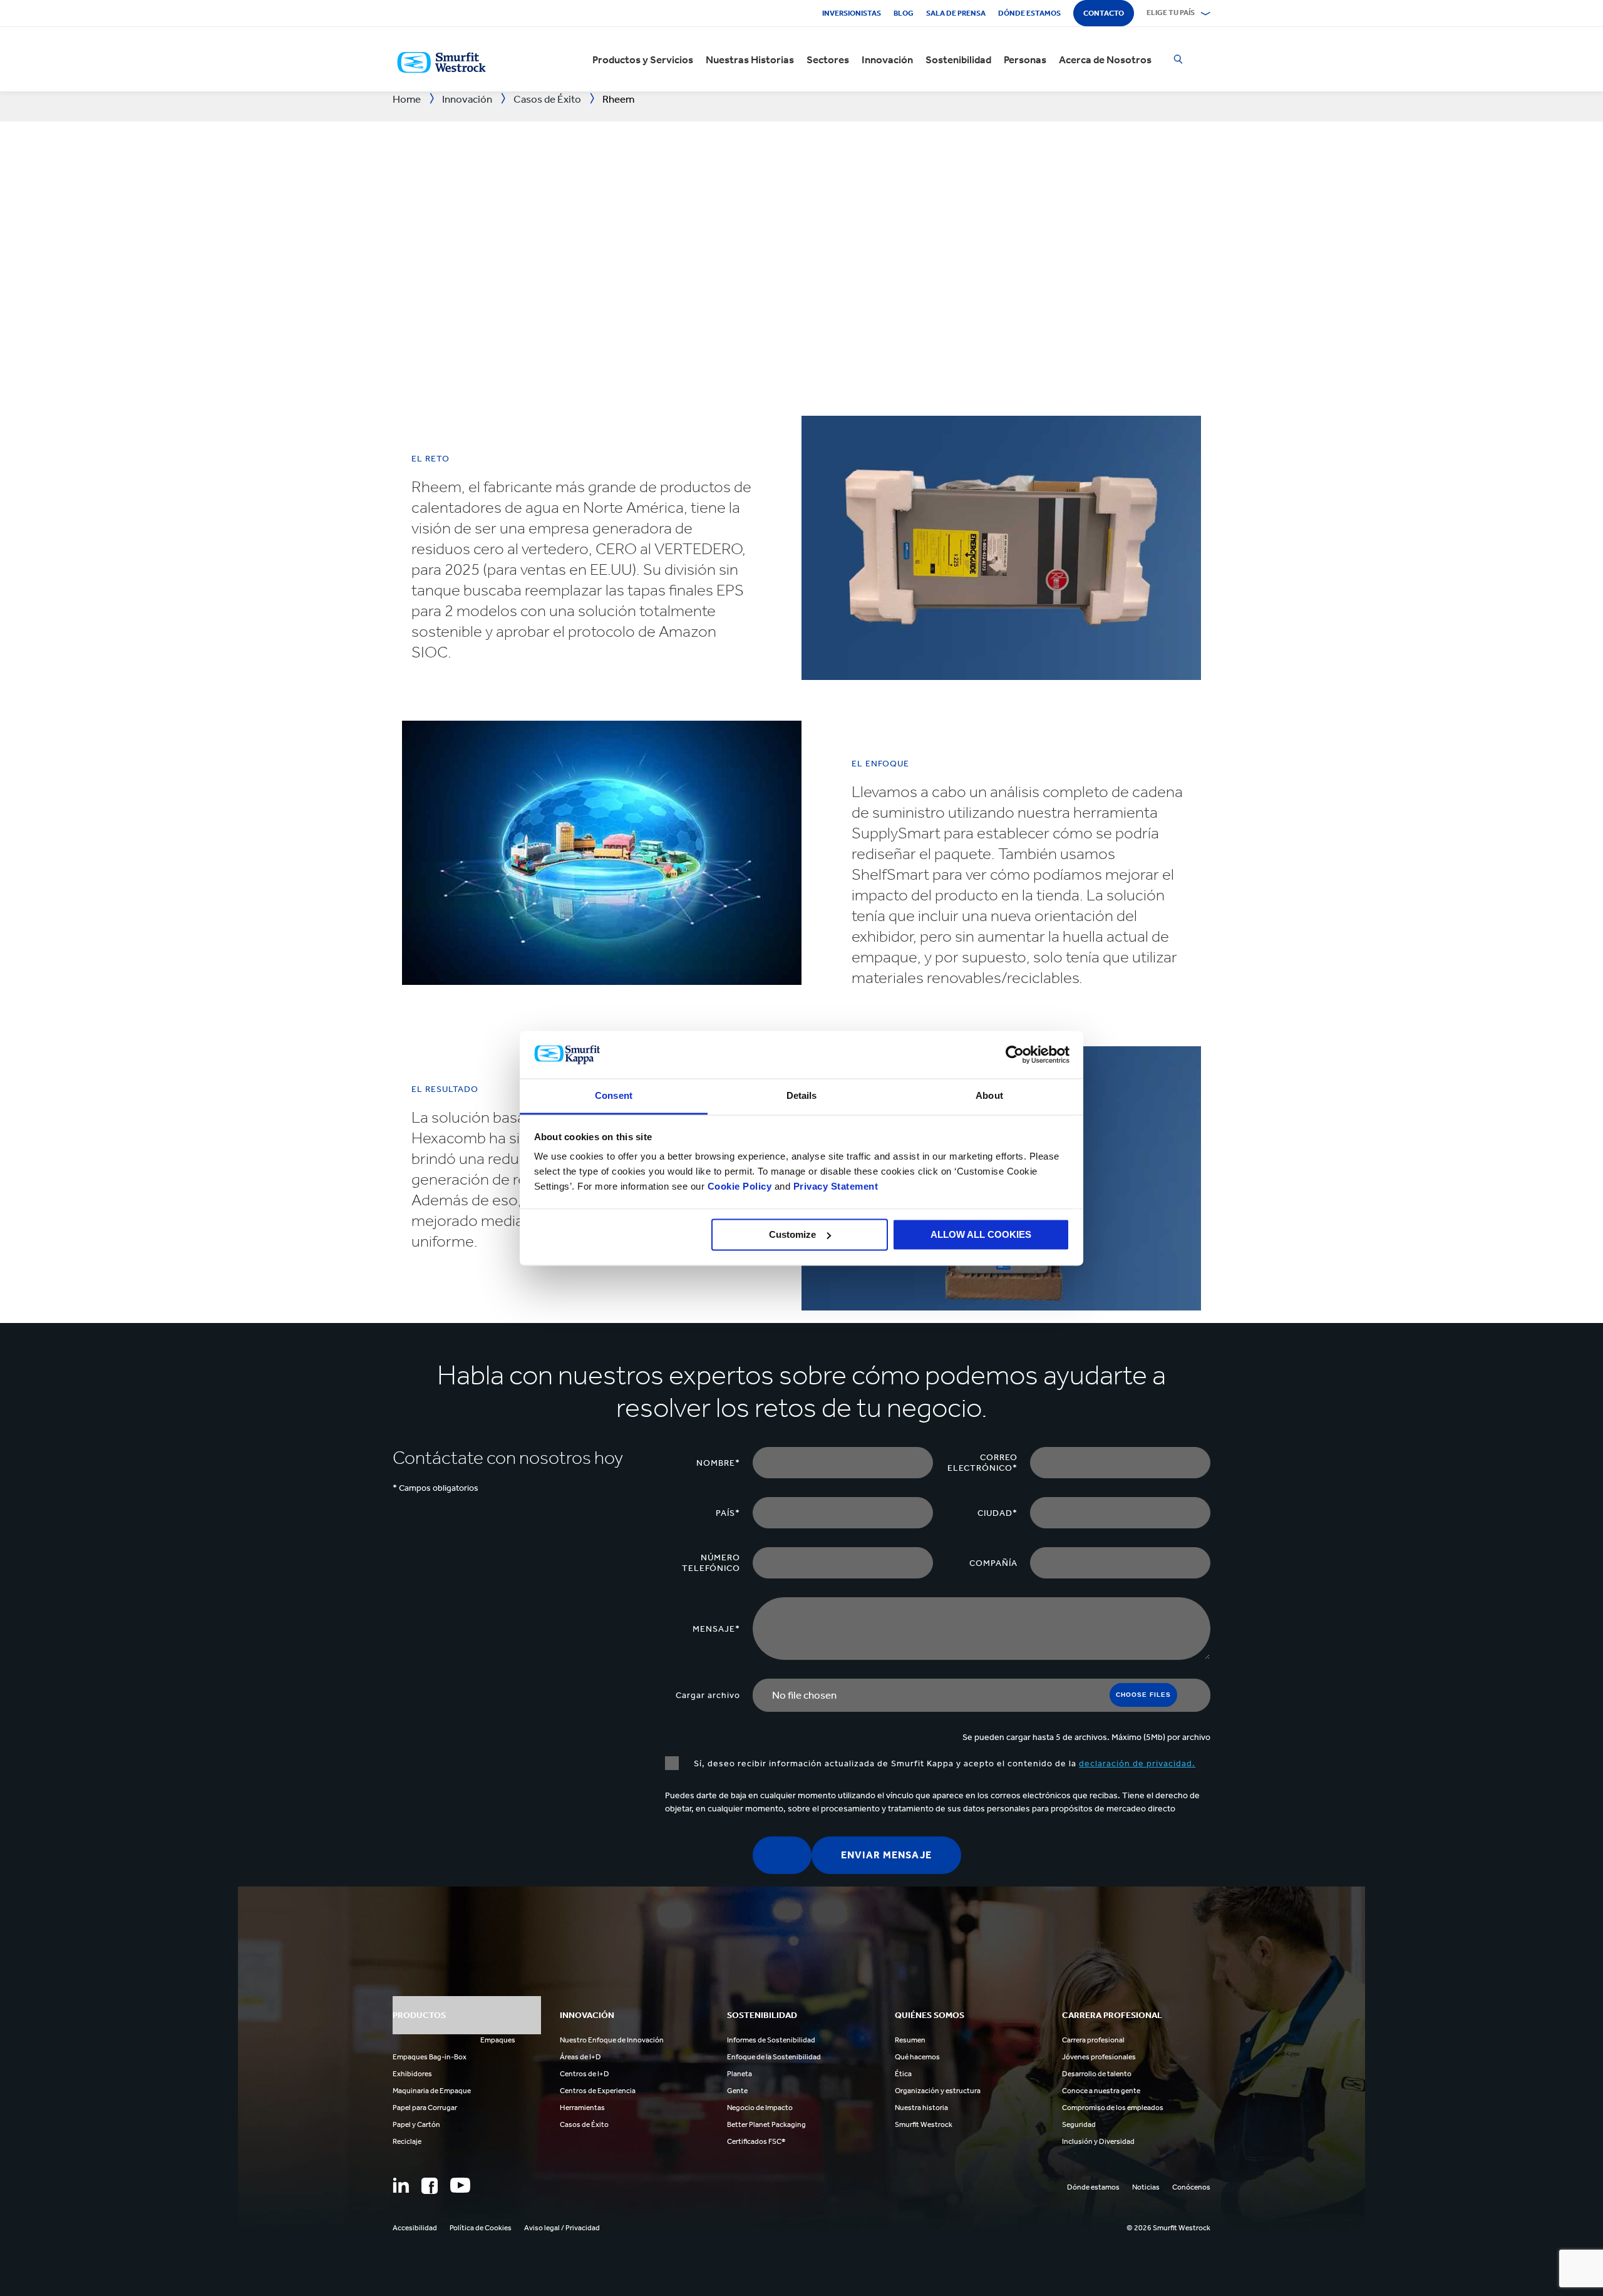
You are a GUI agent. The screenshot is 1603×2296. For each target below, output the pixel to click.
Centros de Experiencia (598, 2091)
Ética (903, 2074)
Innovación (887, 59)
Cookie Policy (740, 1187)
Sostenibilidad (958, 59)
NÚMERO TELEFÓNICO (711, 1563)
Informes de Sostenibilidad (771, 2040)
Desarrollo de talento (1097, 2074)
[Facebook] (430, 2186)
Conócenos (1191, 2187)
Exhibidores (412, 2074)
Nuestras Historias (750, 59)
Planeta (740, 2074)
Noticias (1146, 2187)
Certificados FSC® (756, 2141)
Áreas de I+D (580, 2057)
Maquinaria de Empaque (432, 2091)
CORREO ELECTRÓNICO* (982, 1463)
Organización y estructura (938, 2091)
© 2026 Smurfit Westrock (1168, 2228)
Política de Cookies (481, 2228)
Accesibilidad (415, 2228)
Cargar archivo (708, 1695)
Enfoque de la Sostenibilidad (774, 2057)
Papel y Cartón (416, 2124)
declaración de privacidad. (1137, 1763)
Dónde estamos (1029, 13)
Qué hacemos (917, 2057)
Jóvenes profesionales (1099, 2057)
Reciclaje (407, 2141)
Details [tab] (802, 1096)
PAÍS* (728, 1513)
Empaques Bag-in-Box (430, 2057)
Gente (737, 2091)
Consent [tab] (614, 1096)
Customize (792, 1234)
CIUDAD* (997, 1513)
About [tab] (989, 1096)
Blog (904, 13)
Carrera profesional (1093, 2040)
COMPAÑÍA (993, 1563)
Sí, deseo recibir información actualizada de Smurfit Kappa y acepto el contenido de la (943, 1763)
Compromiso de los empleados (1113, 2108)
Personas (1025, 59)
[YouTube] (460, 2185)
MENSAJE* (716, 1629)
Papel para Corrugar (425, 2108)
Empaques (498, 2040)
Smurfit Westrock (924, 2124)
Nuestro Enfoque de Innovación (612, 2040)
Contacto (1104, 13)
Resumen (910, 2040)
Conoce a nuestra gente (1101, 2091)
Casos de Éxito (584, 2124)
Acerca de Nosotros (1105, 59)
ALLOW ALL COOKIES (981, 1234)
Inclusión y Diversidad (1098, 2141)
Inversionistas (852, 13)
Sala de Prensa (956, 13)
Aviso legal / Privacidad (562, 2228)
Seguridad (1079, 2124)
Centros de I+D (585, 2074)
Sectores (828, 59)
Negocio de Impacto (760, 2108)
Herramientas (582, 2108)
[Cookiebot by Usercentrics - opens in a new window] (1015, 1054)
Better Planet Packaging (766, 2124)
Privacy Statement (834, 1187)
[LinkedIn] (401, 2185)
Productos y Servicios (643, 59)
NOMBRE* (718, 1463)
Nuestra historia (921, 2108)
